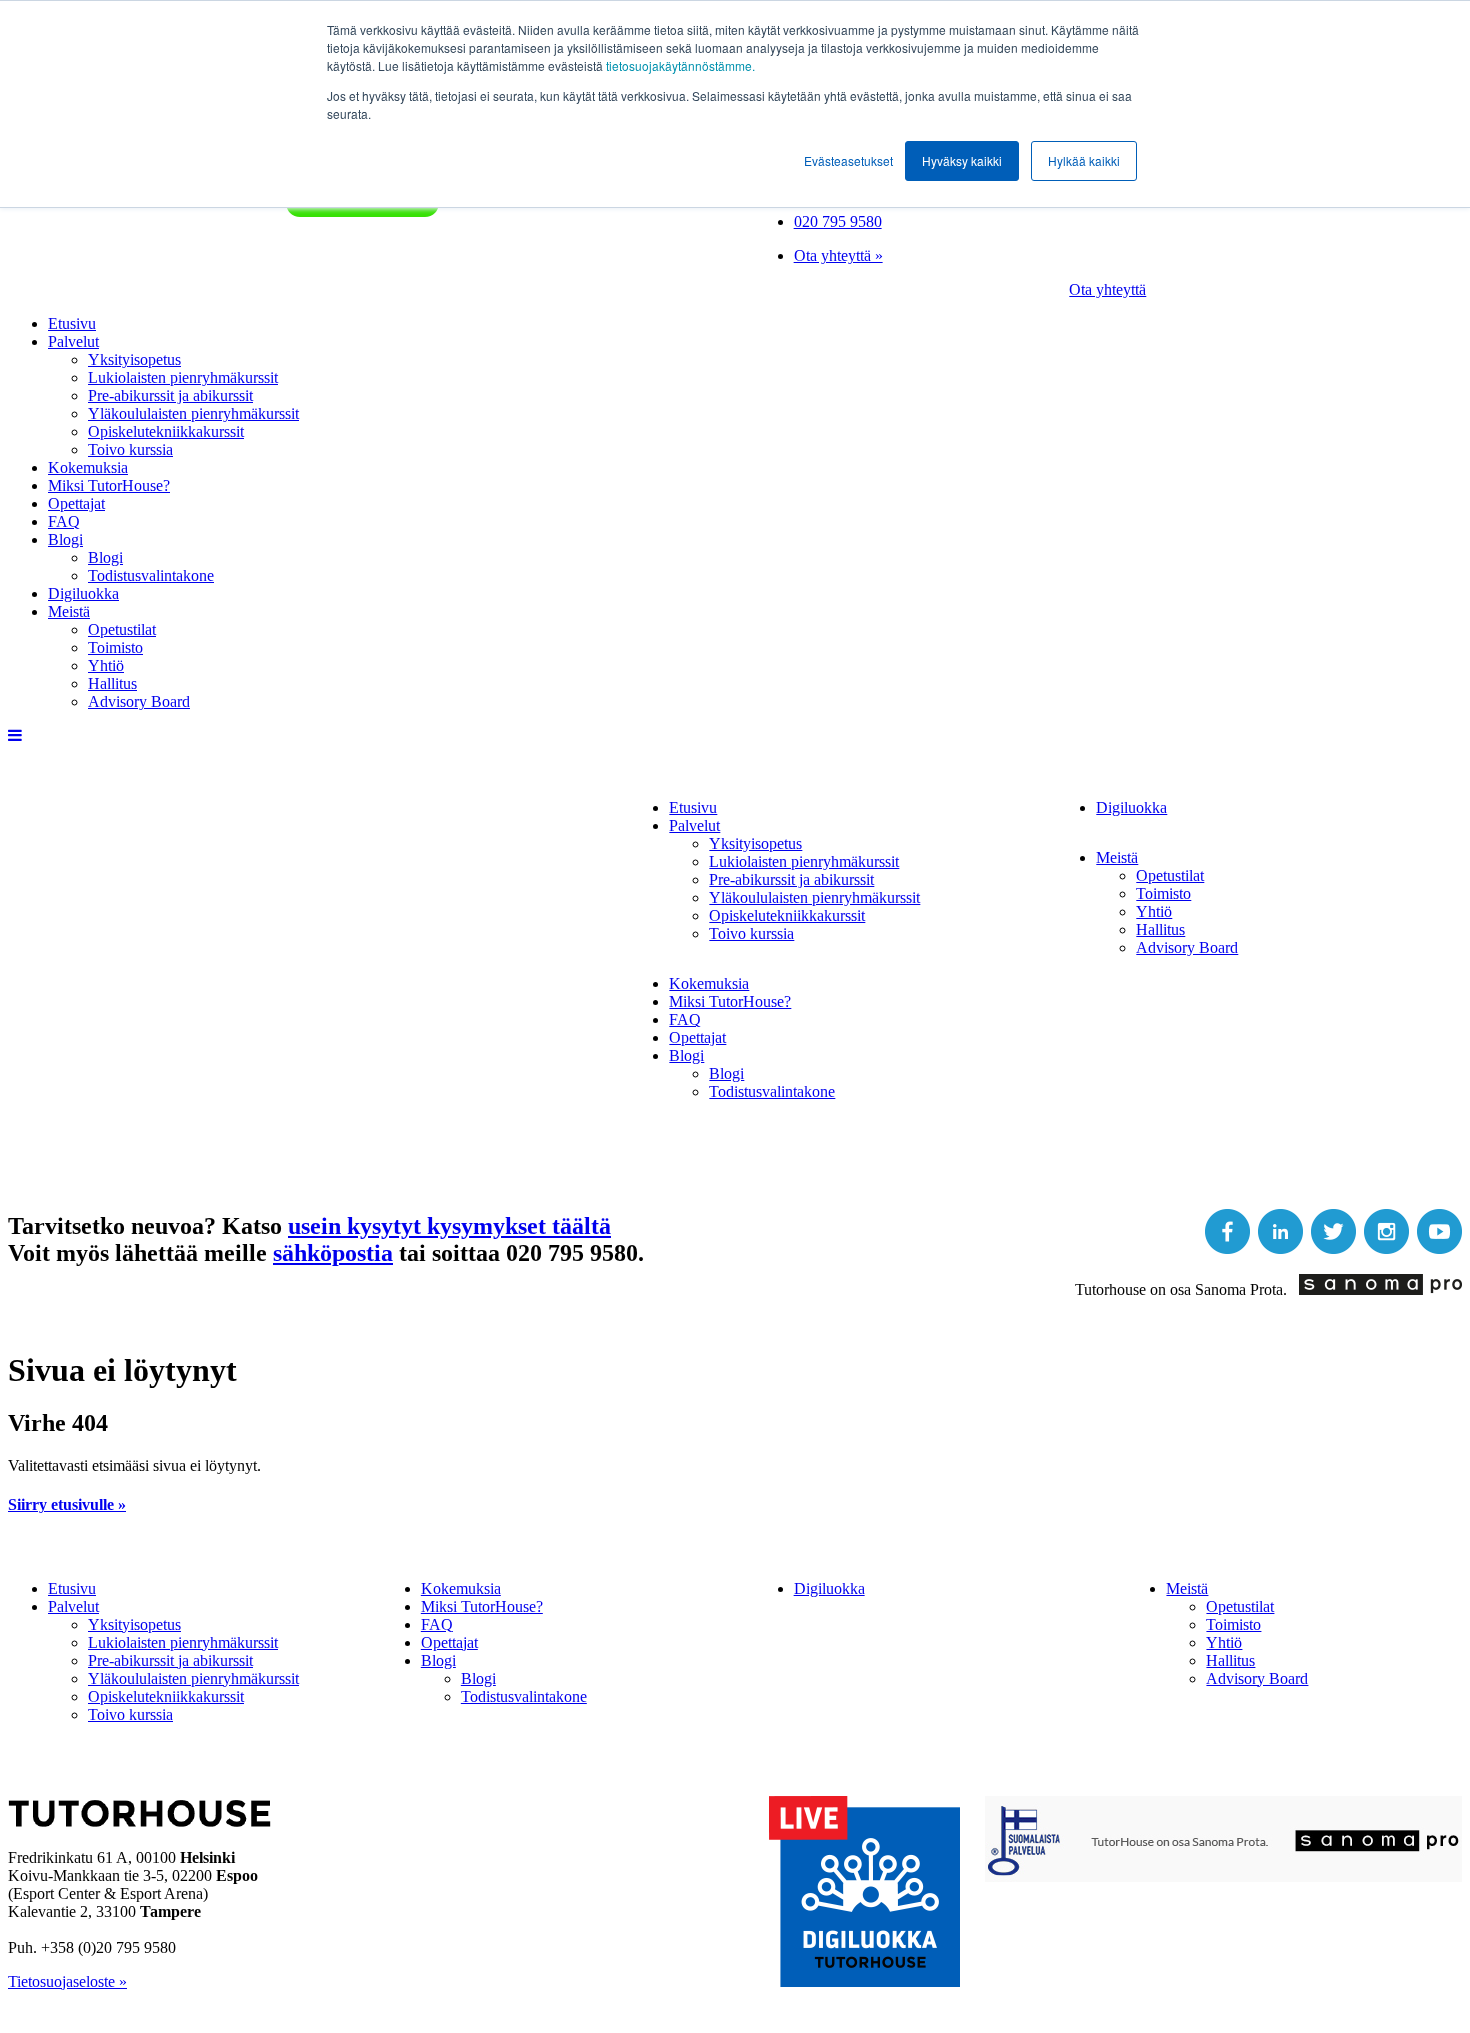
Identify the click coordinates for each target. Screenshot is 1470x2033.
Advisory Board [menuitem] (139, 701)
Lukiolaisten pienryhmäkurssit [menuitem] (183, 377)
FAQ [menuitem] (64, 521)
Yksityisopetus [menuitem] (134, 359)
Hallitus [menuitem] (112, 683)
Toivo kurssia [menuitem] (130, 449)
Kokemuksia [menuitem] (88, 467)
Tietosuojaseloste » (67, 1981)
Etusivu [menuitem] (72, 323)
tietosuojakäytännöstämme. (680, 65)
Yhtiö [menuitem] (106, 665)
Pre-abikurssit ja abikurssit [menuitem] (170, 395)
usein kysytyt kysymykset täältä (449, 1226)
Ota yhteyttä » (838, 255)
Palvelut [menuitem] (73, 341)
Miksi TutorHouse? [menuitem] (109, 485)
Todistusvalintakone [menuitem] (151, 575)
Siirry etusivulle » (67, 1504)
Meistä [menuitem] (69, 611)
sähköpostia (333, 1253)
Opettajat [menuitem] (76, 503)
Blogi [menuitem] (65, 539)
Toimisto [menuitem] (115, 647)
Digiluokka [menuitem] (83, 593)
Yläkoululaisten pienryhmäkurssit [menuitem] (193, 413)
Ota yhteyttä (1107, 289)
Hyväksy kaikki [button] (962, 160)
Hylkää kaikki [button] (1084, 160)
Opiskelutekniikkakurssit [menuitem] (166, 431)
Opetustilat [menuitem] (122, 629)
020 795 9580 (838, 221)
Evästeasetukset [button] (848, 160)
